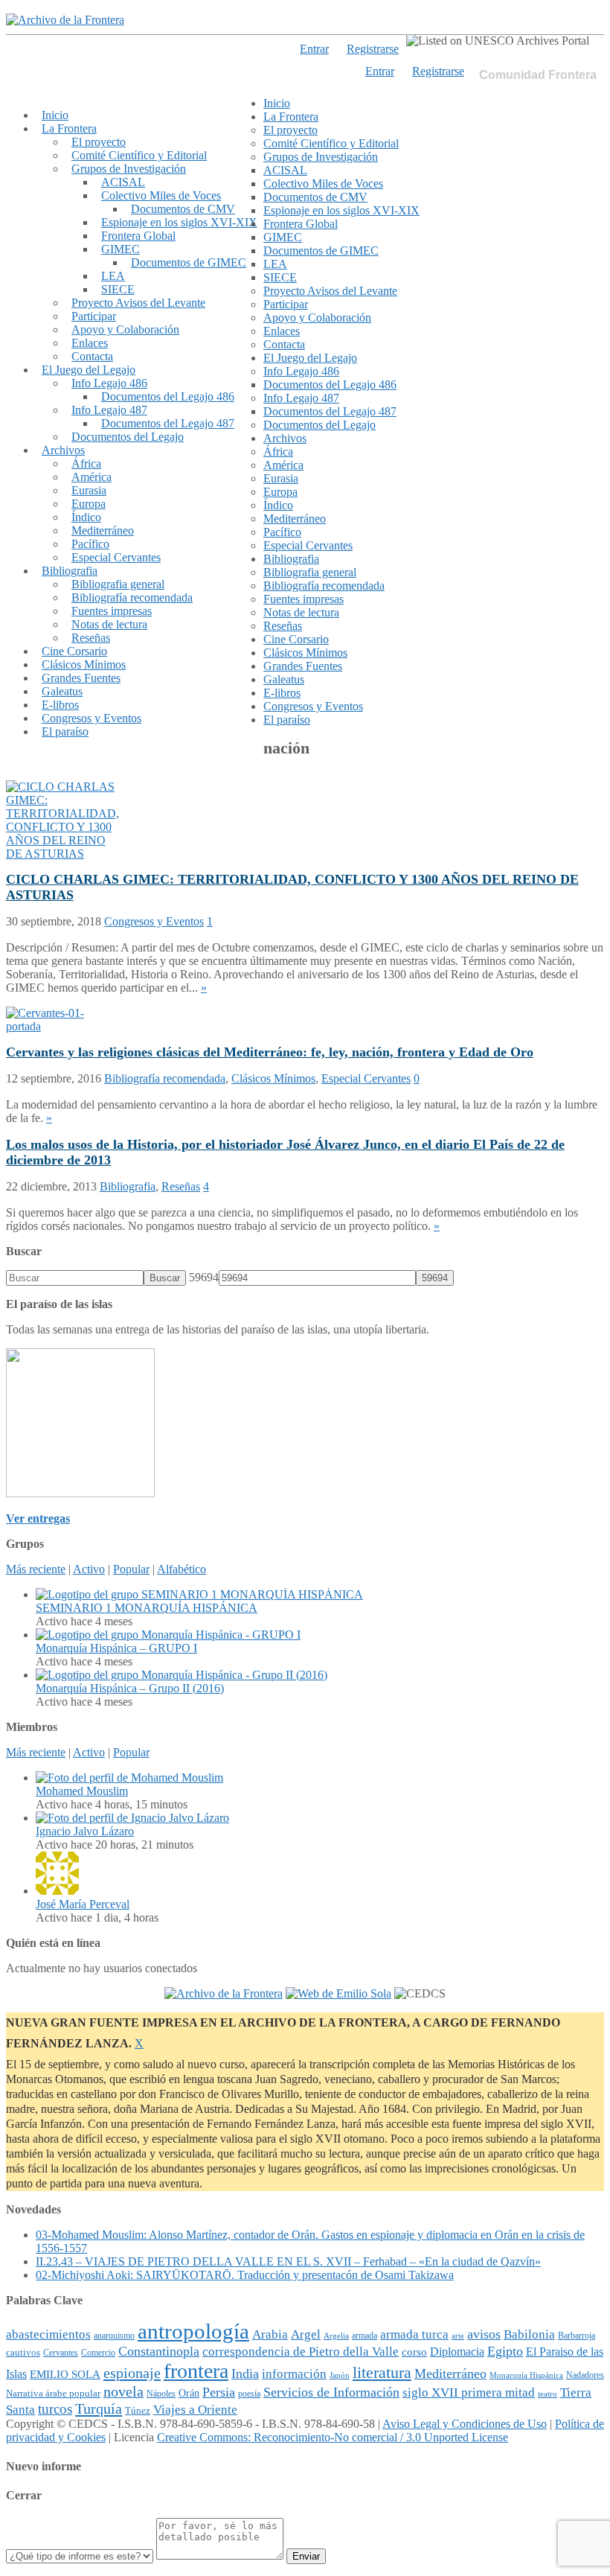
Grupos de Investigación (129, 169)
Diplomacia (457, 2352)
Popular (131, 1569)
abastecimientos (48, 2334)
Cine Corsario (74, 651)
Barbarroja (577, 2336)
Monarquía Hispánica (526, 2375)
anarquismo (114, 2336)
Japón (340, 2375)
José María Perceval (83, 1904)
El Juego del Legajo (89, 370)
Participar (94, 316)
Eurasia (89, 490)
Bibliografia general (118, 584)
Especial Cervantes (116, 557)
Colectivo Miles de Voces (161, 195)
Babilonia (529, 2334)
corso (414, 2352)
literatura (382, 2373)
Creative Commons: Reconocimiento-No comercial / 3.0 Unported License (333, 2437)
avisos (484, 2334)
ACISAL (123, 182)
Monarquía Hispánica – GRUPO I (116, 1648)
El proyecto (99, 142)
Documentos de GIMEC (189, 262)
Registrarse (438, 71)
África (86, 463)
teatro (548, 2394)
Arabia (270, 2334)
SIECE (118, 289)
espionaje (132, 2373)
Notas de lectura (109, 624)
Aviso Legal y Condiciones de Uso (465, 2424)
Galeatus (62, 691)
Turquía (99, 2408)
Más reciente (36, 1569)
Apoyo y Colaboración (125, 329)
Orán (189, 2393)
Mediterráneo (103, 530)
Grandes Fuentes (81, 678)
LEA (113, 276)
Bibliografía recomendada (132, 597)
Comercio (98, 2353)
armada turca (414, 2334)
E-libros (60, 705)
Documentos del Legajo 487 (168, 423)
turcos (55, 2409)
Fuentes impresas (112, 611)
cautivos (23, 2353)
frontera (196, 2371)
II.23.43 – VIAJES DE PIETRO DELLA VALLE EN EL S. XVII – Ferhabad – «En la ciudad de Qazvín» (288, 2261)
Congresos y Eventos (91, 718)
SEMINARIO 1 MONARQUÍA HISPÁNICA (147, 1608)
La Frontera (69, 128)
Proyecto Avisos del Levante (138, 303)
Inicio (55, 115)
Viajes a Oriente (195, 2410)
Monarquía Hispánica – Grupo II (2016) (130, 1688)
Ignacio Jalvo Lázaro (85, 1831)
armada (365, 2336)
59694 (204, 1277)
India (245, 2373)
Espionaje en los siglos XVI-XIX (179, 222)
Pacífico (90, 544)
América (91, 477)
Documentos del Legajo (128, 437)
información (294, 2374)
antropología (193, 2331)
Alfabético (182, 1569)
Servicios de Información (331, 2392)
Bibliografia (70, 571)
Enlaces (90, 343)
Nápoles (161, 2394)
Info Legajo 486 (109, 383)
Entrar (380, 71)
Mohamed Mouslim (82, 1791)
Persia (219, 2392)
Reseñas (91, 638)
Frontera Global (138, 236)
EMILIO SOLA (65, 2374)
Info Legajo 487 (109, 410)
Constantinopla (159, 2351)
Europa (89, 504)
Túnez (138, 2410)
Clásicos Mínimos (84, 664)
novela (123, 2391)
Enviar (306, 2556)
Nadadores (585, 2375)
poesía (249, 2394)
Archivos (63, 450)
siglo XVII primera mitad (469, 2392)
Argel (306, 2334)
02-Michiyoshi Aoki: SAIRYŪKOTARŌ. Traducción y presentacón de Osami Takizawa (245, 2275)
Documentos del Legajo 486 (168, 396)
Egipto (505, 2351)
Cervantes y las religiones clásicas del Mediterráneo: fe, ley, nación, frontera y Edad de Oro (270, 1052)
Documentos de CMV (183, 209)
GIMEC (121, 249)
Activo (89, 1569)
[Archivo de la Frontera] (65, 20)
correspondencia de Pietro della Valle (301, 2352)
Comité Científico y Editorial (139, 155)
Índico (86, 517)
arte (458, 2336)
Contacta (92, 356)
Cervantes (61, 2353)
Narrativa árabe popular (53, 2393)
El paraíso (65, 731)
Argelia (336, 2336)
